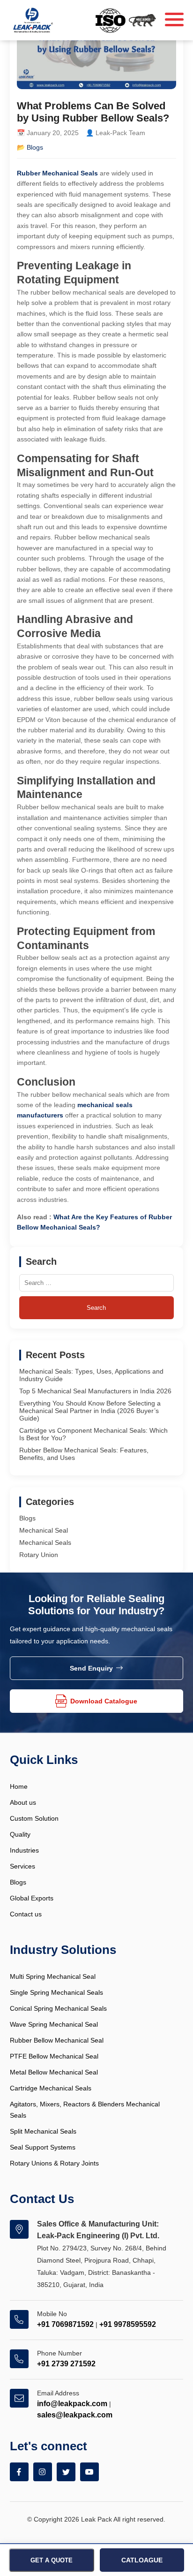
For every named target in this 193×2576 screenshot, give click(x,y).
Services (22, 1866)
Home (19, 1786)
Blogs (35, 147)
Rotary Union (39, 1555)
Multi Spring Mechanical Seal (53, 1976)
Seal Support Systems (43, 2147)
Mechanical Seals (45, 1543)
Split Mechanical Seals (43, 2131)
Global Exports (32, 1898)
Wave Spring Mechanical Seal (54, 2024)
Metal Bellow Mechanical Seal (54, 2072)
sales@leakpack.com (75, 2415)
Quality (20, 1834)
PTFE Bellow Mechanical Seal (54, 2056)
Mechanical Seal (44, 1530)
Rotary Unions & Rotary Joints (54, 2163)
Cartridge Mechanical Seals (51, 2088)
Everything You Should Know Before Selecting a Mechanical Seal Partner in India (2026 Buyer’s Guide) (90, 1411)
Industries (24, 1850)
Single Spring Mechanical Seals (56, 1992)
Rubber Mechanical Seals (57, 173)
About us (23, 1802)
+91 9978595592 (128, 2324)
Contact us (26, 1914)
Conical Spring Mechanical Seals (58, 2008)
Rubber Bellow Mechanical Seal (57, 2040)
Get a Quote (52, 2560)
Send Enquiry (91, 1668)
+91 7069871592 (65, 2324)
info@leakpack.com (72, 2404)
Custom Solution (34, 1818)
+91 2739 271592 (66, 2364)
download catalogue (104, 1701)
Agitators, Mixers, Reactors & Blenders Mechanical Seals (85, 2110)
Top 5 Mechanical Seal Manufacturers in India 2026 (95, 1391)
